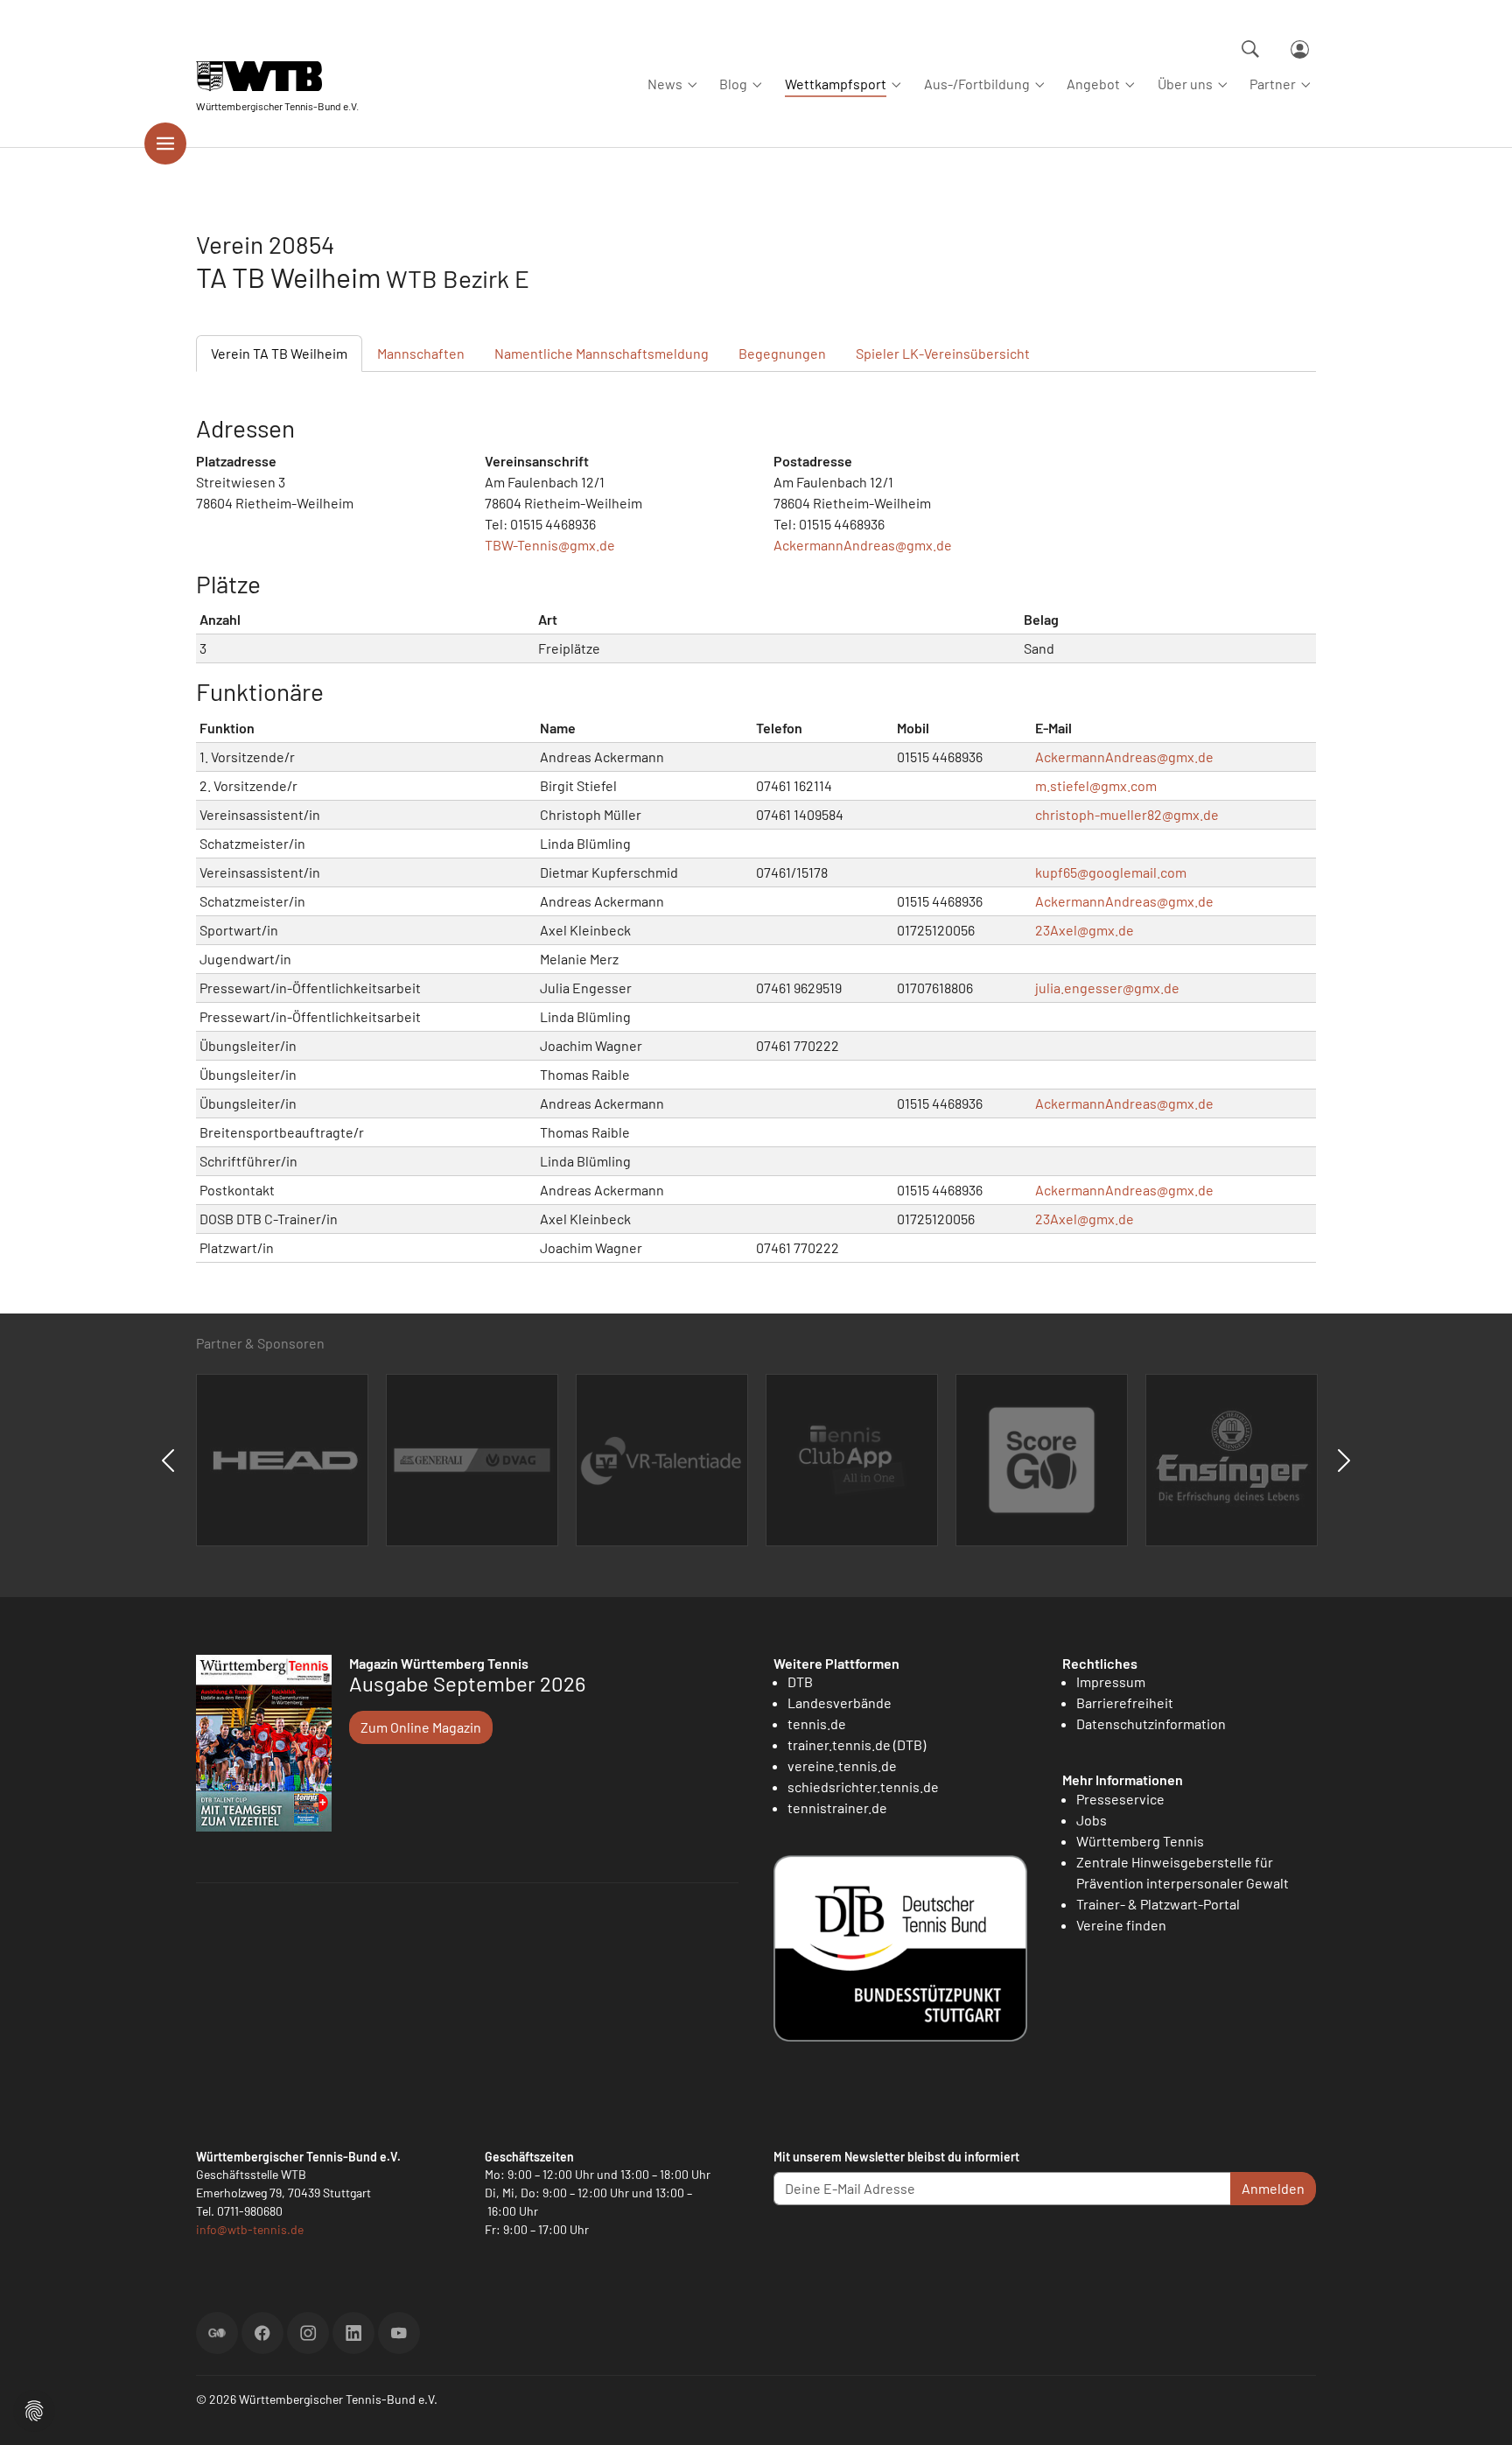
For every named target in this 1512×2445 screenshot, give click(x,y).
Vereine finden (1121, 1925)
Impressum (1111, 1681)
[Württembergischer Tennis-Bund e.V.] (277, 77)
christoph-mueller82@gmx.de (1127, 814)
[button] (34, 2409)
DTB (800, 1681)
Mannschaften (421, 353)
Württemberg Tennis (1140, 1841)
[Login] (1300, 49)
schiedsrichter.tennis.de (863, 1786)
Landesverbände (840, 1702)
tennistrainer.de (837, 1807)
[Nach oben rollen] (1478, 2411)
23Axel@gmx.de (1085, 930)
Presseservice (1120, 1799)
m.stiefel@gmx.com (1096, 785)
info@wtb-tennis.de (250, 2229)
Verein (279, 353)
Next (1344, 1461)
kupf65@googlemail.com (1111, 872)
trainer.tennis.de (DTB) (857, 1744)
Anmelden (1273, 2188)
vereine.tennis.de (842, 1765)
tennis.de (817, 1723)
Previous (168, 1461)
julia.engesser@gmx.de (1107, 988)
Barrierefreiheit (1125, 1702)
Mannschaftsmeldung (602, 353)
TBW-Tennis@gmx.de (550, 545)
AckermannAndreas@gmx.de (863, 545)
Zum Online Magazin (421, 1727)
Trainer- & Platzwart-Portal (1158, 1904)
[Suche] (1250, 49)
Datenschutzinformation (1151, 1723)
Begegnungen (782, 353)
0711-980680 (250, 2211)
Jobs (1092, 1820)
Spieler (943, 353)
